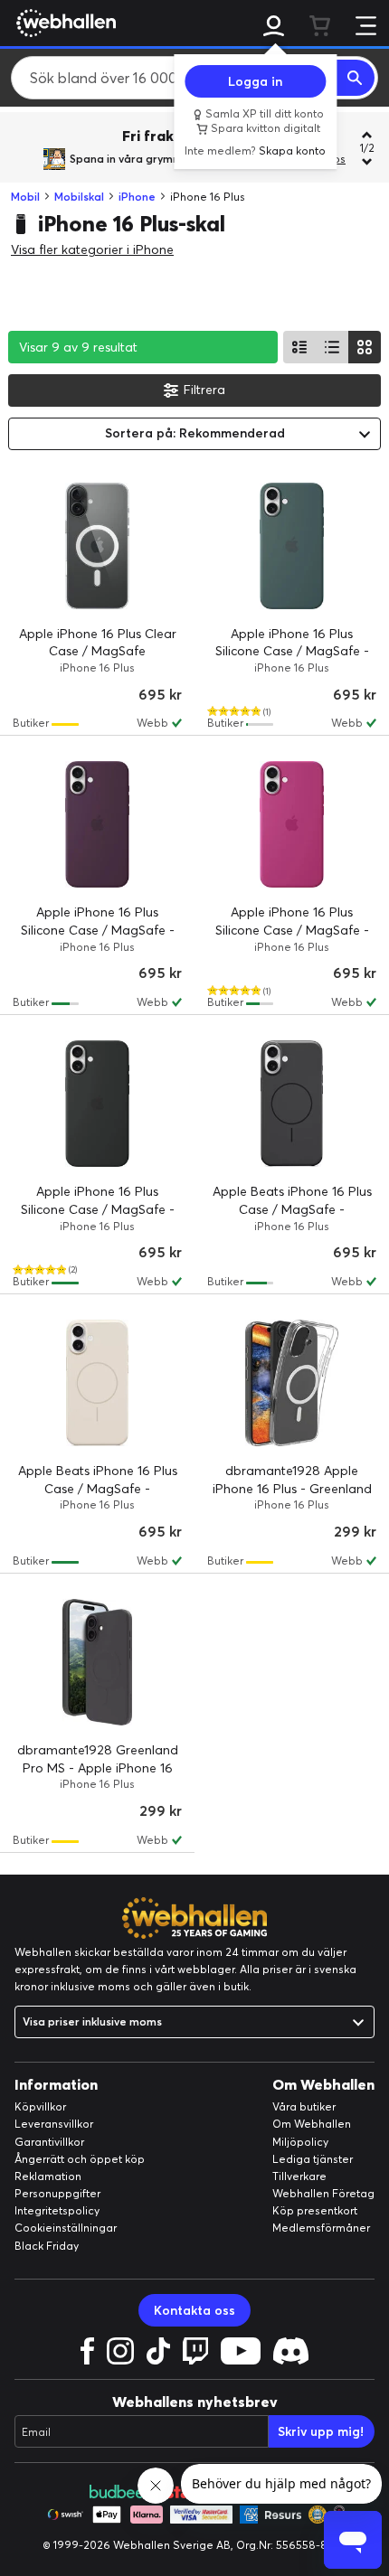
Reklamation (48, 2176)
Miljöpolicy (300, 2142)
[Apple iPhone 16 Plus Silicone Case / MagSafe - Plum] (97, 824)
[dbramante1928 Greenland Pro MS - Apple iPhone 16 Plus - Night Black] (97, 1662)
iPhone (137, 197)
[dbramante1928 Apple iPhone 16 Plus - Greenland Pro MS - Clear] (292, 1383)
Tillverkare (299, 2176)
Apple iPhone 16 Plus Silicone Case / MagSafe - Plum (98, 930)
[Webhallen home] (63, 23)
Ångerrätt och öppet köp (80, 2159)
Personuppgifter (57, 2193)
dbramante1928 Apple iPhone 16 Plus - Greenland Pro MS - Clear (292, 1488)
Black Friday (47, 2246)
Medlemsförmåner (321, 2228)
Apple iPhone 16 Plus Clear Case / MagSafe (98, 643)
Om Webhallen (312, 2124)
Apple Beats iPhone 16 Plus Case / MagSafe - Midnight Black (292, 1209)
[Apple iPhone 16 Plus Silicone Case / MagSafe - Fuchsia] (292, 824)
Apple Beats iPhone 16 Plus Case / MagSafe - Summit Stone (98, 1488)
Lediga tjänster (313, 2159)
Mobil (25, 197)
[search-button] (356, 78)
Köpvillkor (40, 2106)
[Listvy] (299, 347)
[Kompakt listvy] (332, 347)
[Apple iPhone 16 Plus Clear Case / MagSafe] (97, 546)
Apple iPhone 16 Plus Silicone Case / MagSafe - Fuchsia (292, 930)
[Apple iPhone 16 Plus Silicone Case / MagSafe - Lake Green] (292, 546)
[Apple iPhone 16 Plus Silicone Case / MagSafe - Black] (97, 1104)
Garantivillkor (49, 2142)
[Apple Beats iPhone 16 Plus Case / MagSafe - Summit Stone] (97, 1383)
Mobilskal (79, 197)
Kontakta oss (194, 2310)
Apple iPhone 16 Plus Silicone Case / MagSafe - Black (98, 1209)
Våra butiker (304, 2106)
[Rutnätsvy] (365, 347)
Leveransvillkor (54, 2124)
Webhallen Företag (323, 2193)
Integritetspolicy (57, 2210)
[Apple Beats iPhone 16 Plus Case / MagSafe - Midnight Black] (292, 1104)
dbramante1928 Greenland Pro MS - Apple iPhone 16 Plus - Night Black (98, 1767)
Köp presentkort (315, 2210)
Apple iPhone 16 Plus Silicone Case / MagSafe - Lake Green (292, 651)
